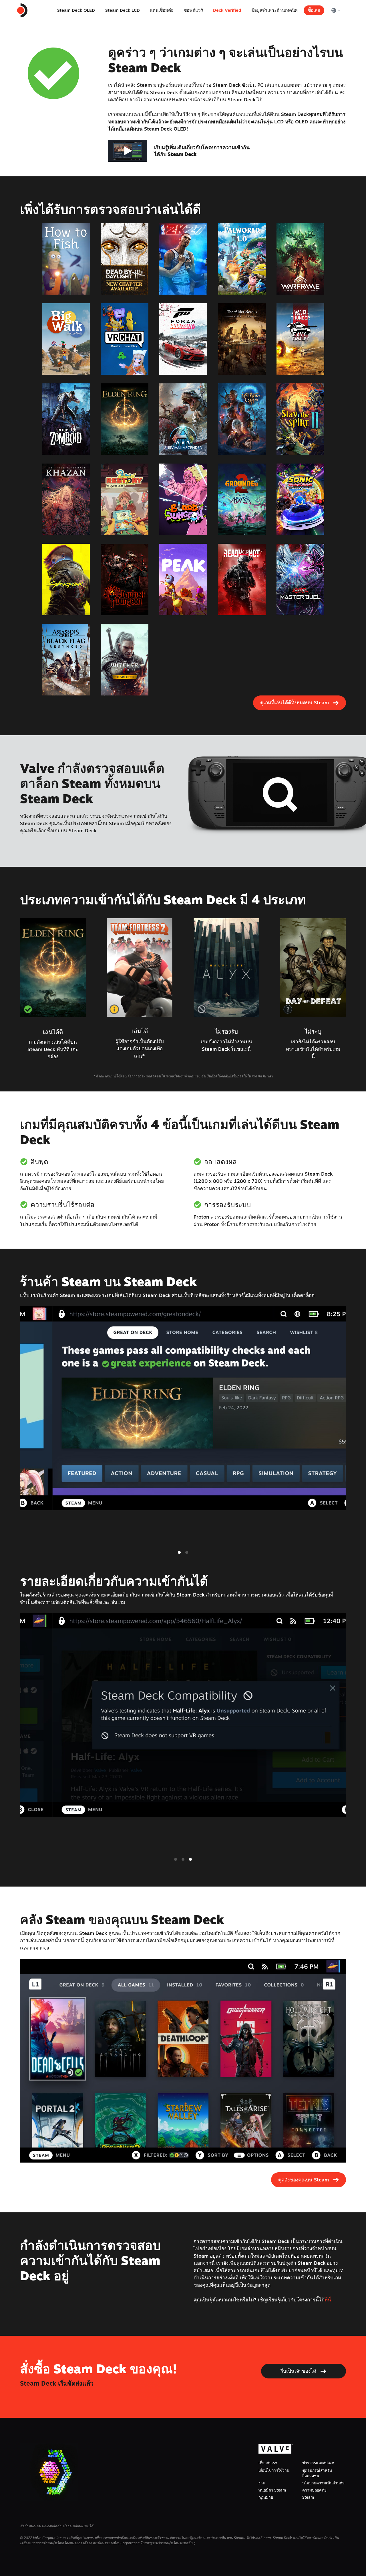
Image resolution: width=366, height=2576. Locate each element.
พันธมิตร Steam (272, 2490)
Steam (308, 2497)
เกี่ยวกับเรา (268, 2463)
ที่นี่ (328, 2300)
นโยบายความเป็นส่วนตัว (323, 2483)
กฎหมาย (266, 2497)
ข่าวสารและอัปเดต (318, 2463)
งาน (262, 2483)
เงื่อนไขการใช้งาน (274, 2470)
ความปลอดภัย (314, 2490)
